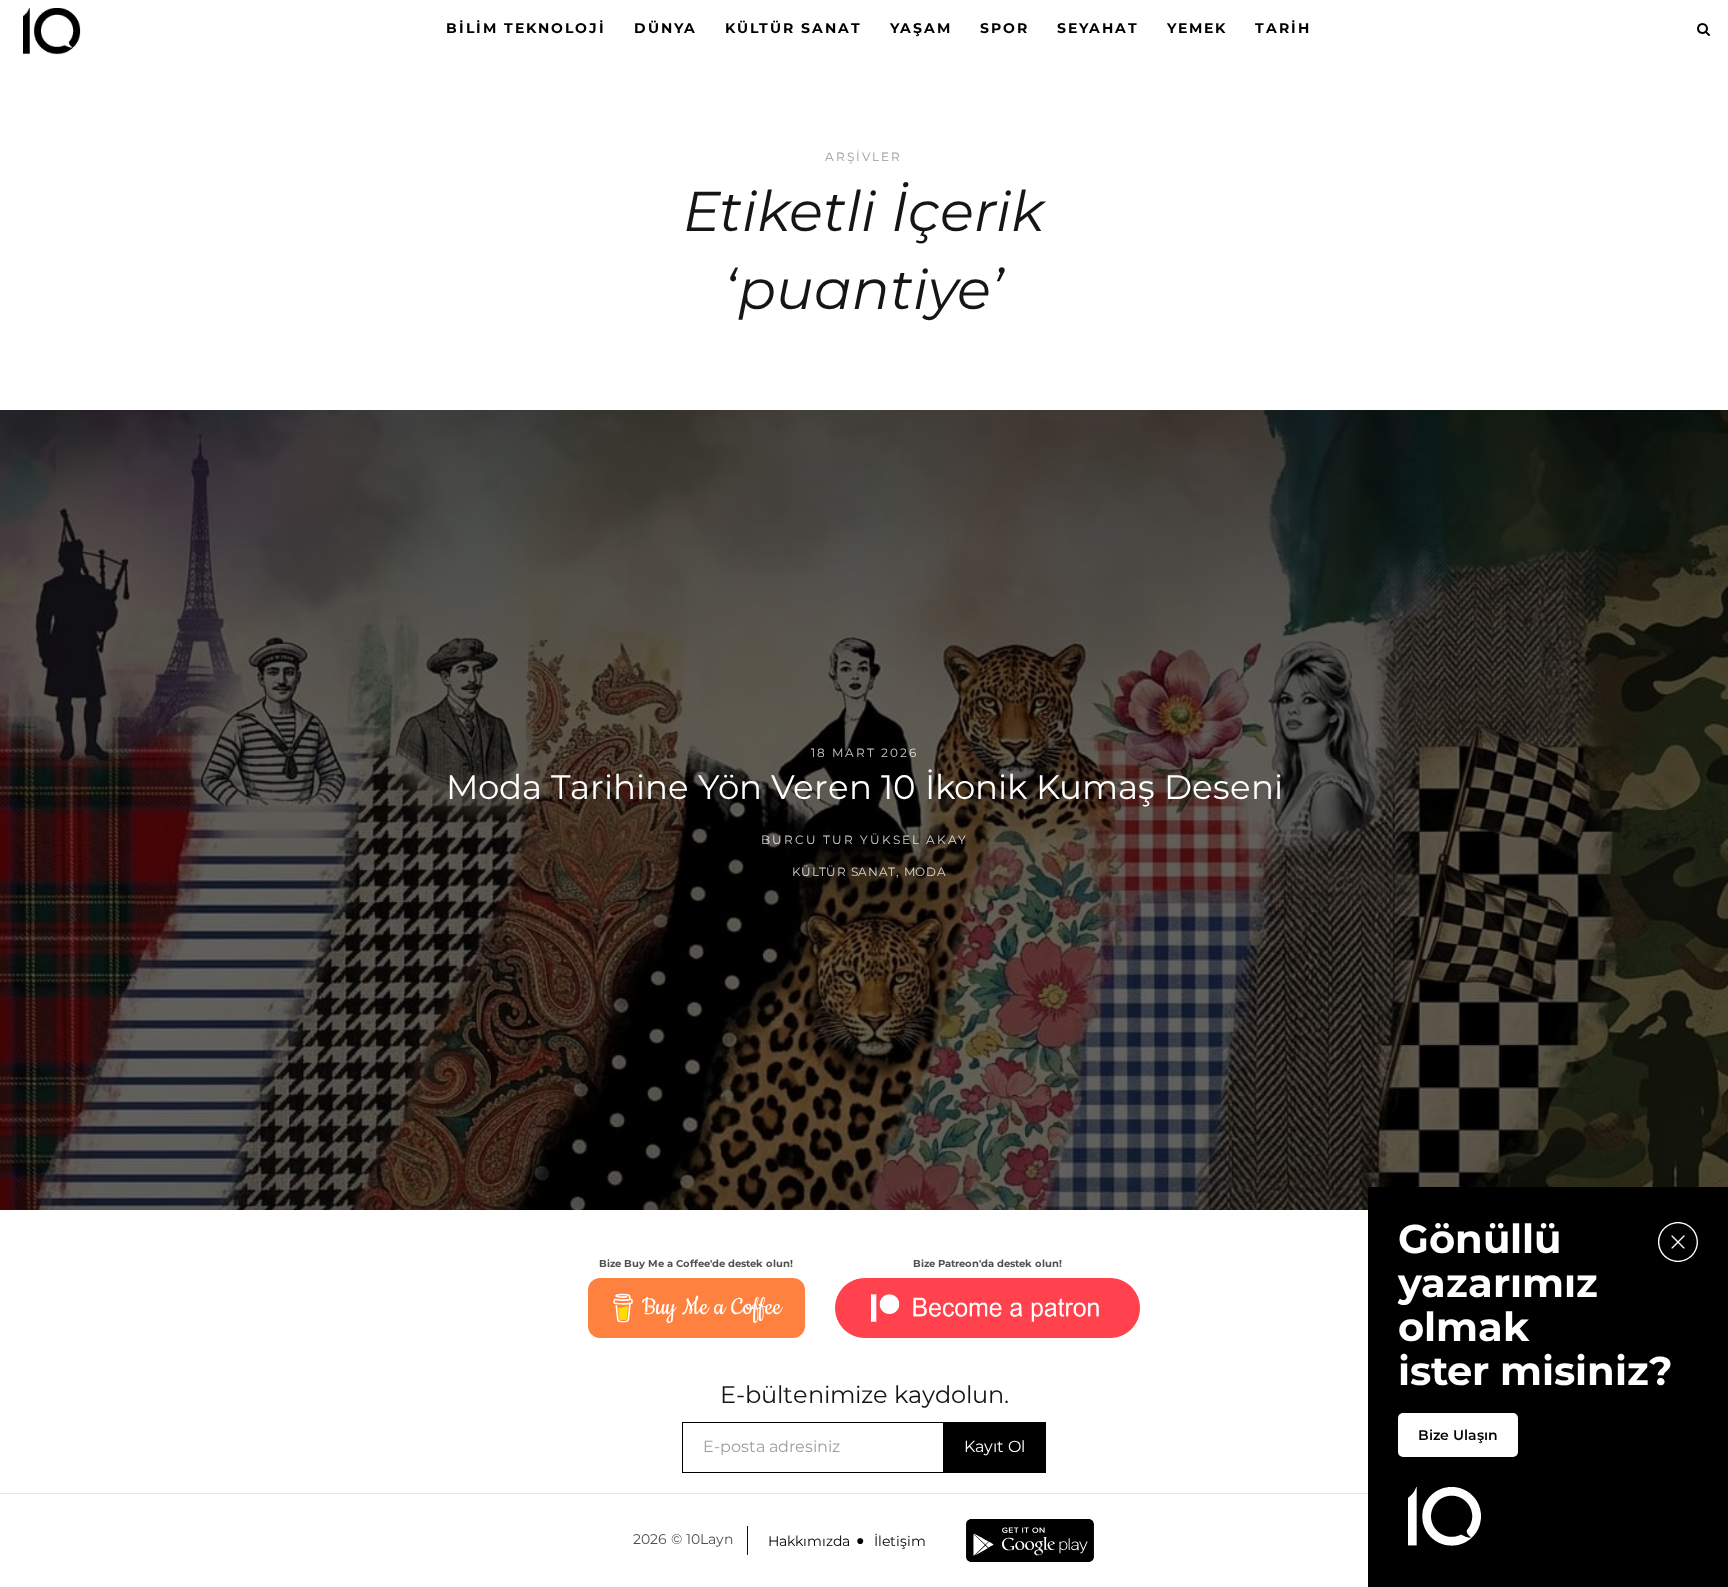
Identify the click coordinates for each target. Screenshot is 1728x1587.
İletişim (900, 1541)
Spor (1004, 28)
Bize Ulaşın (1458, 1435)
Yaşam (921, 28)
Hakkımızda (809, 1541)
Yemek (1197, 28)
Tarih (1283, 28)
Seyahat (1098, 28)
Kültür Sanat (793, 28)
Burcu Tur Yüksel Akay (864, 839)
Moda (925, 871)
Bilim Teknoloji (526, 28)
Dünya (665, 28)
